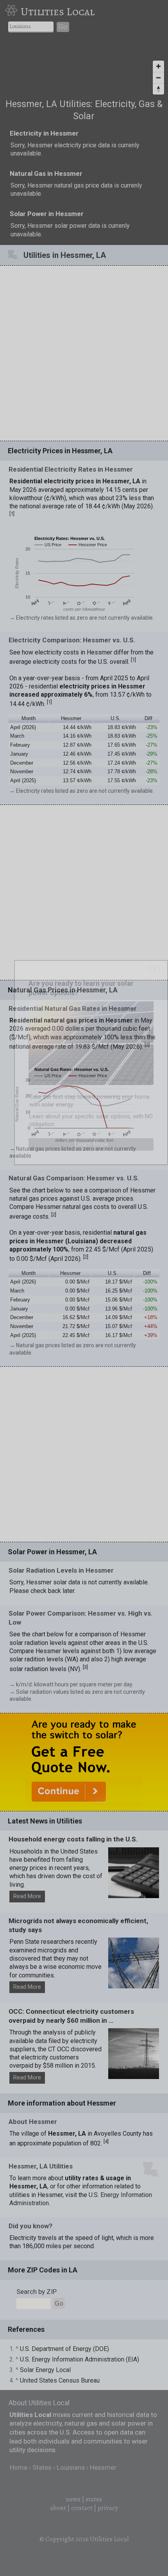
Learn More (91, 1144)
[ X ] (154, 969)
